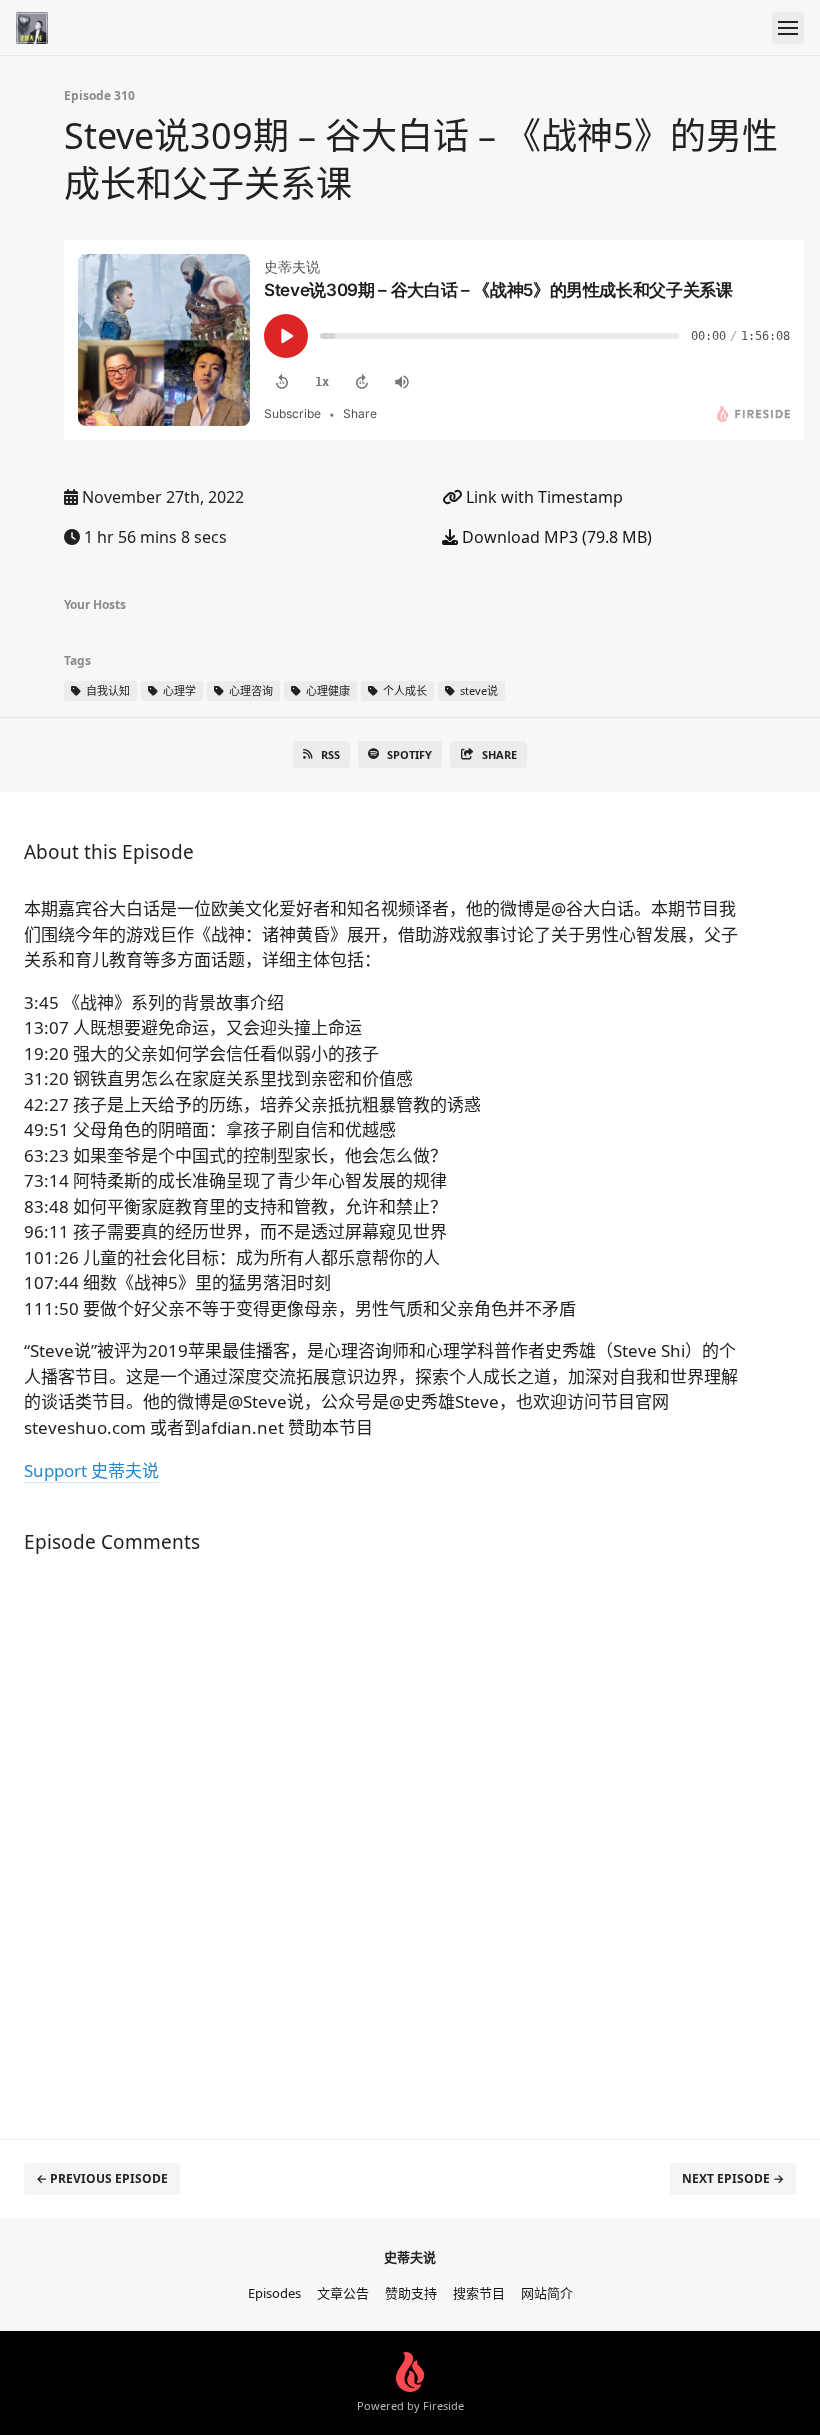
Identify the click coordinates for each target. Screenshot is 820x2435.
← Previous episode (102, 2178)
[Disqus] (386, 1836)
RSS (330, 754)
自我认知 (106, 690)
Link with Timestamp (542, 497)
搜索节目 (479, 2293)
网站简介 (547, 2293)
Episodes (274, 2293)
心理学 (178, 690)
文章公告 (343, 2293)
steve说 (477, 690)
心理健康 (326, 690)
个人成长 (403, 690)
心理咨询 (249, 690)
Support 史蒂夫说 (91, 1470)
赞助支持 (411, 2293)
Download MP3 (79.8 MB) (555, 537)
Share (499, 754)
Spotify (409, 754)
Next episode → (733, 2178)
